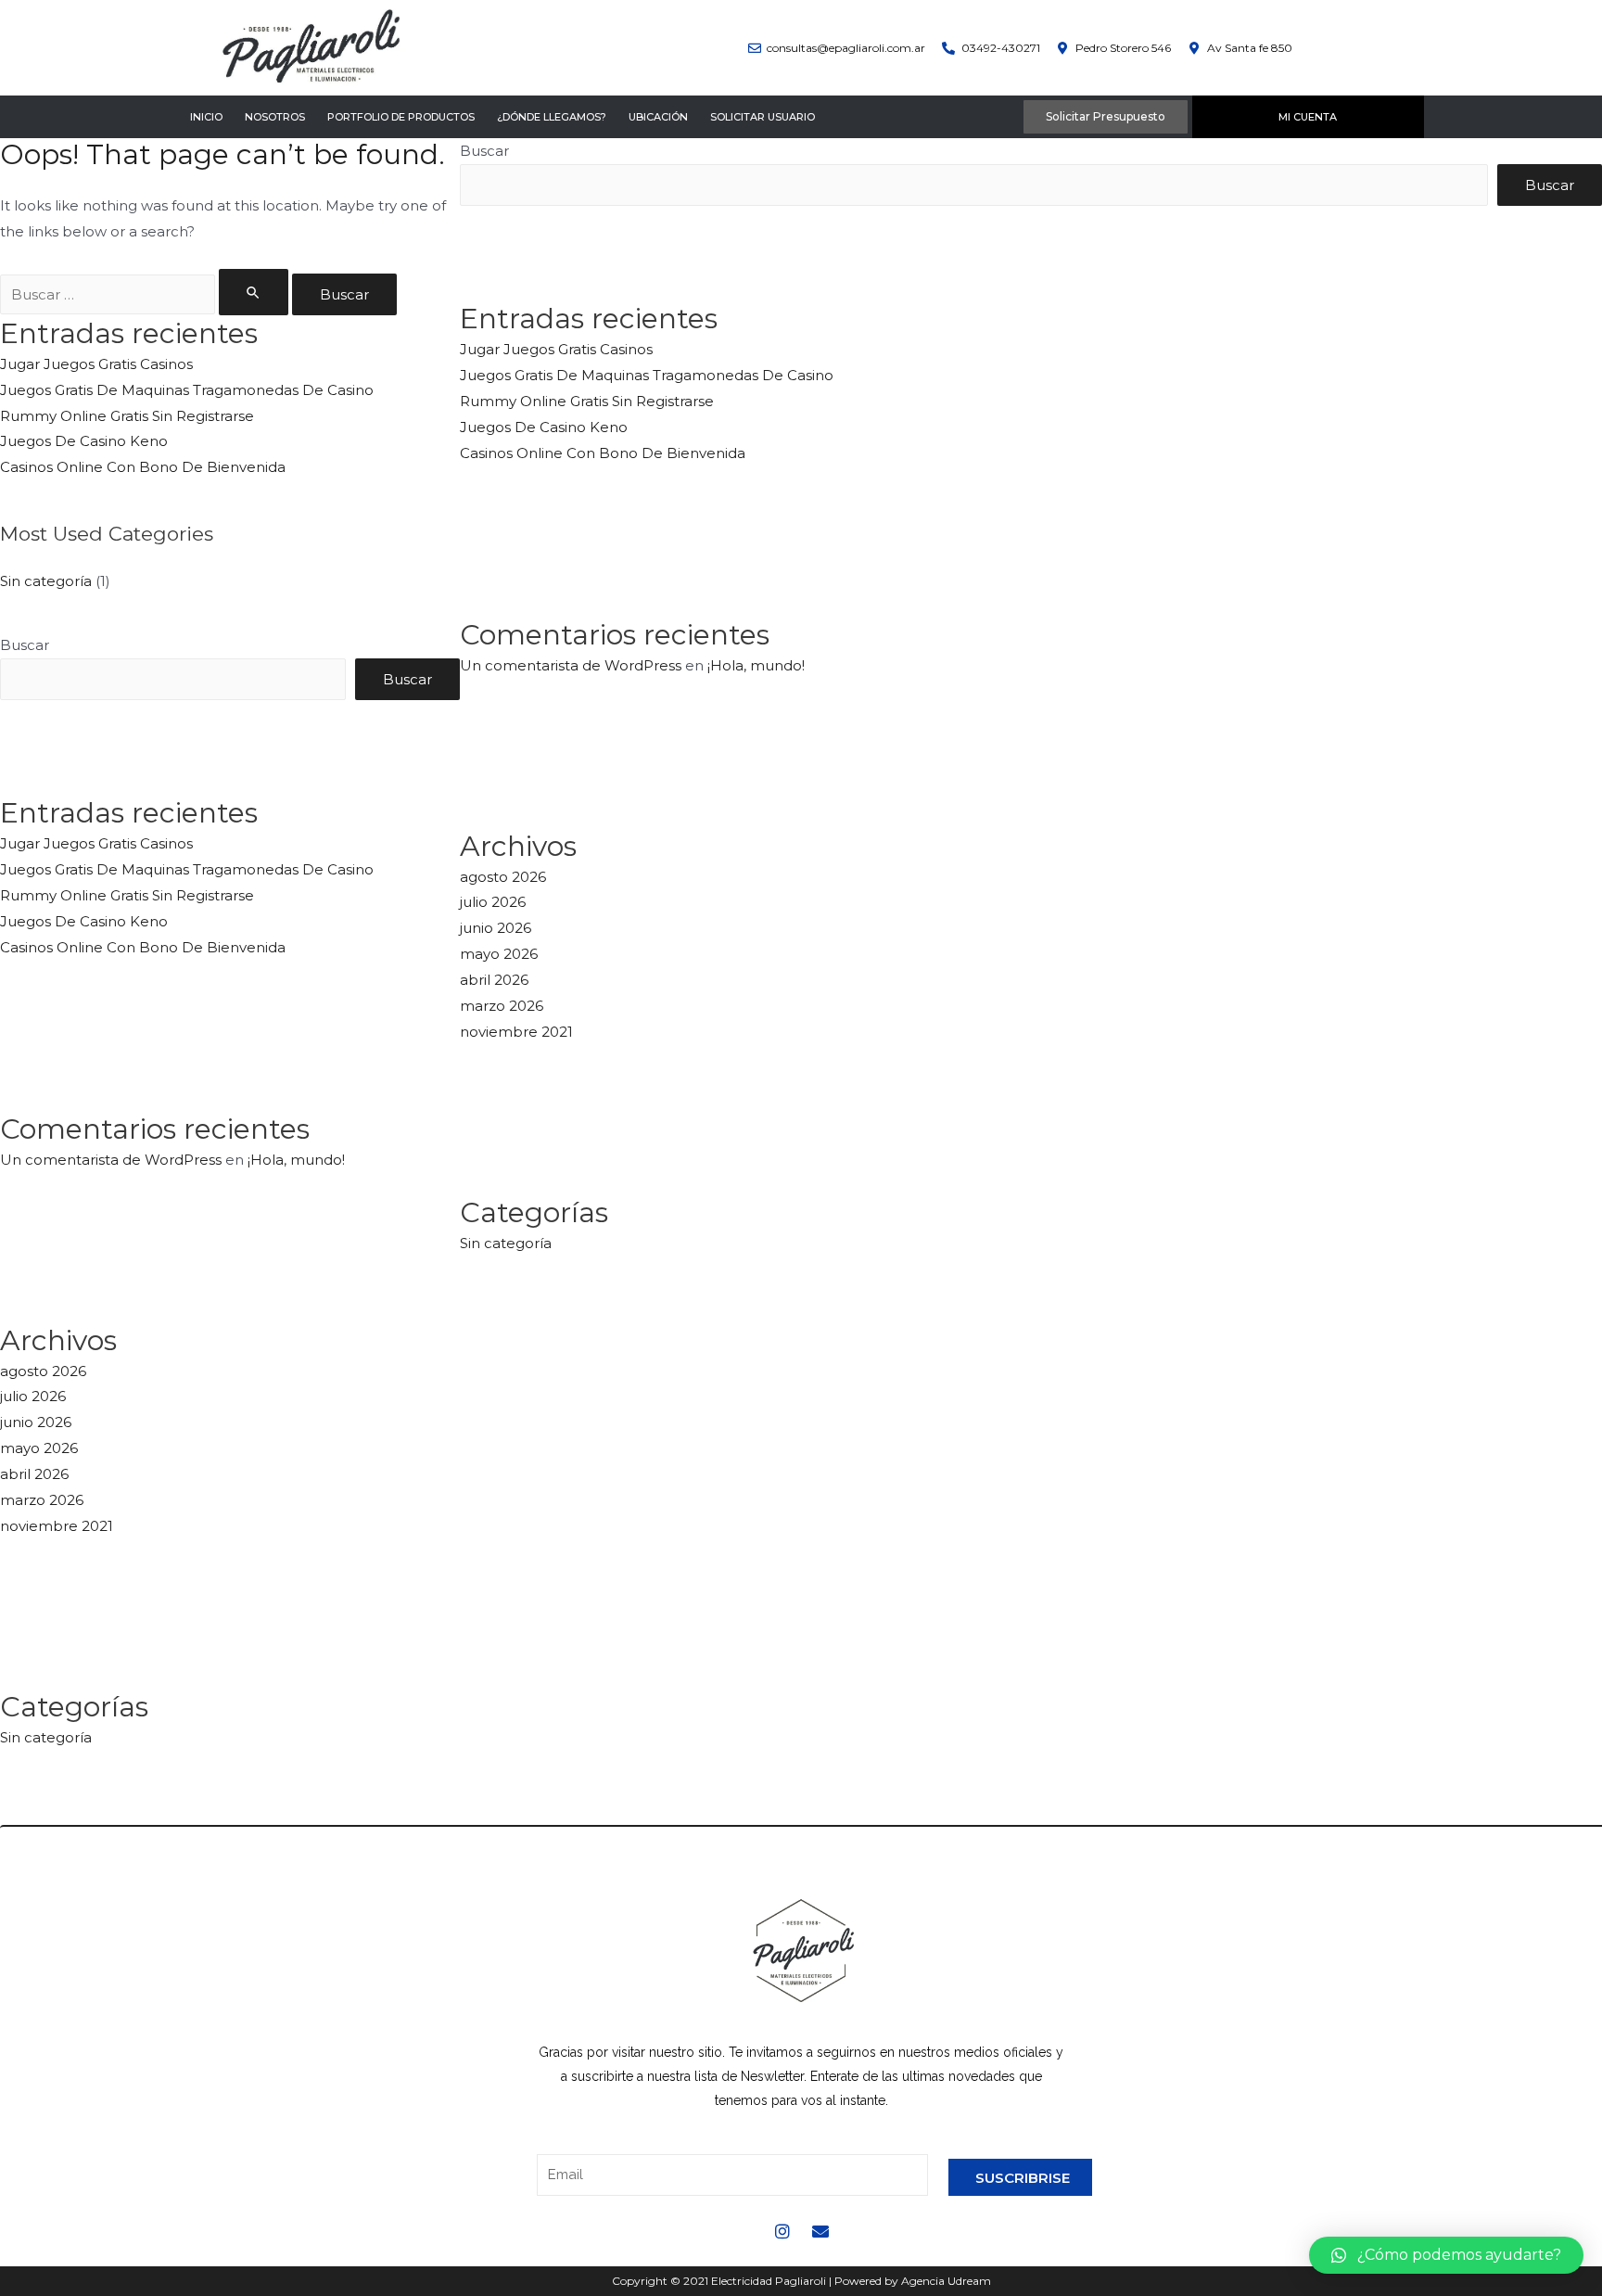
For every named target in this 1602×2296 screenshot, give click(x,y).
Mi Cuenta (1308, 117)
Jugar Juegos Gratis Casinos (96, 364)
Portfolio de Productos (401, 117)
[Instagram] (782, 2231)
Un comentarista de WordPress (111, 1160)
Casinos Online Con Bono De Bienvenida (143, 467)
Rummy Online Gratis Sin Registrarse (127, 416)
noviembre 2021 (57, 1526)
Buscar (25, 645)
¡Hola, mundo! (296, 1160)
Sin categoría (46, 581)
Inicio (206, 117)
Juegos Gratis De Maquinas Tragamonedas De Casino (187, 390)
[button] (1446, 2255)
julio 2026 (33, 1396)
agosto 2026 (43, 1371)
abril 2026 (34, 1474)
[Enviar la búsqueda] (254, 292)
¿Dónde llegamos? (552, 117)
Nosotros (275, 117)
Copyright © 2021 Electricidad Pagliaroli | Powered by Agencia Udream (801, 2281)
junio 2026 (36, 1422)
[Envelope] (820, 2231)
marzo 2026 (42, 1500)
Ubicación (658, 117)
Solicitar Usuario (763, 117)
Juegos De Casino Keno (84, 441)
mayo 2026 (39, 1448)
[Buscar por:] (146, 294)
